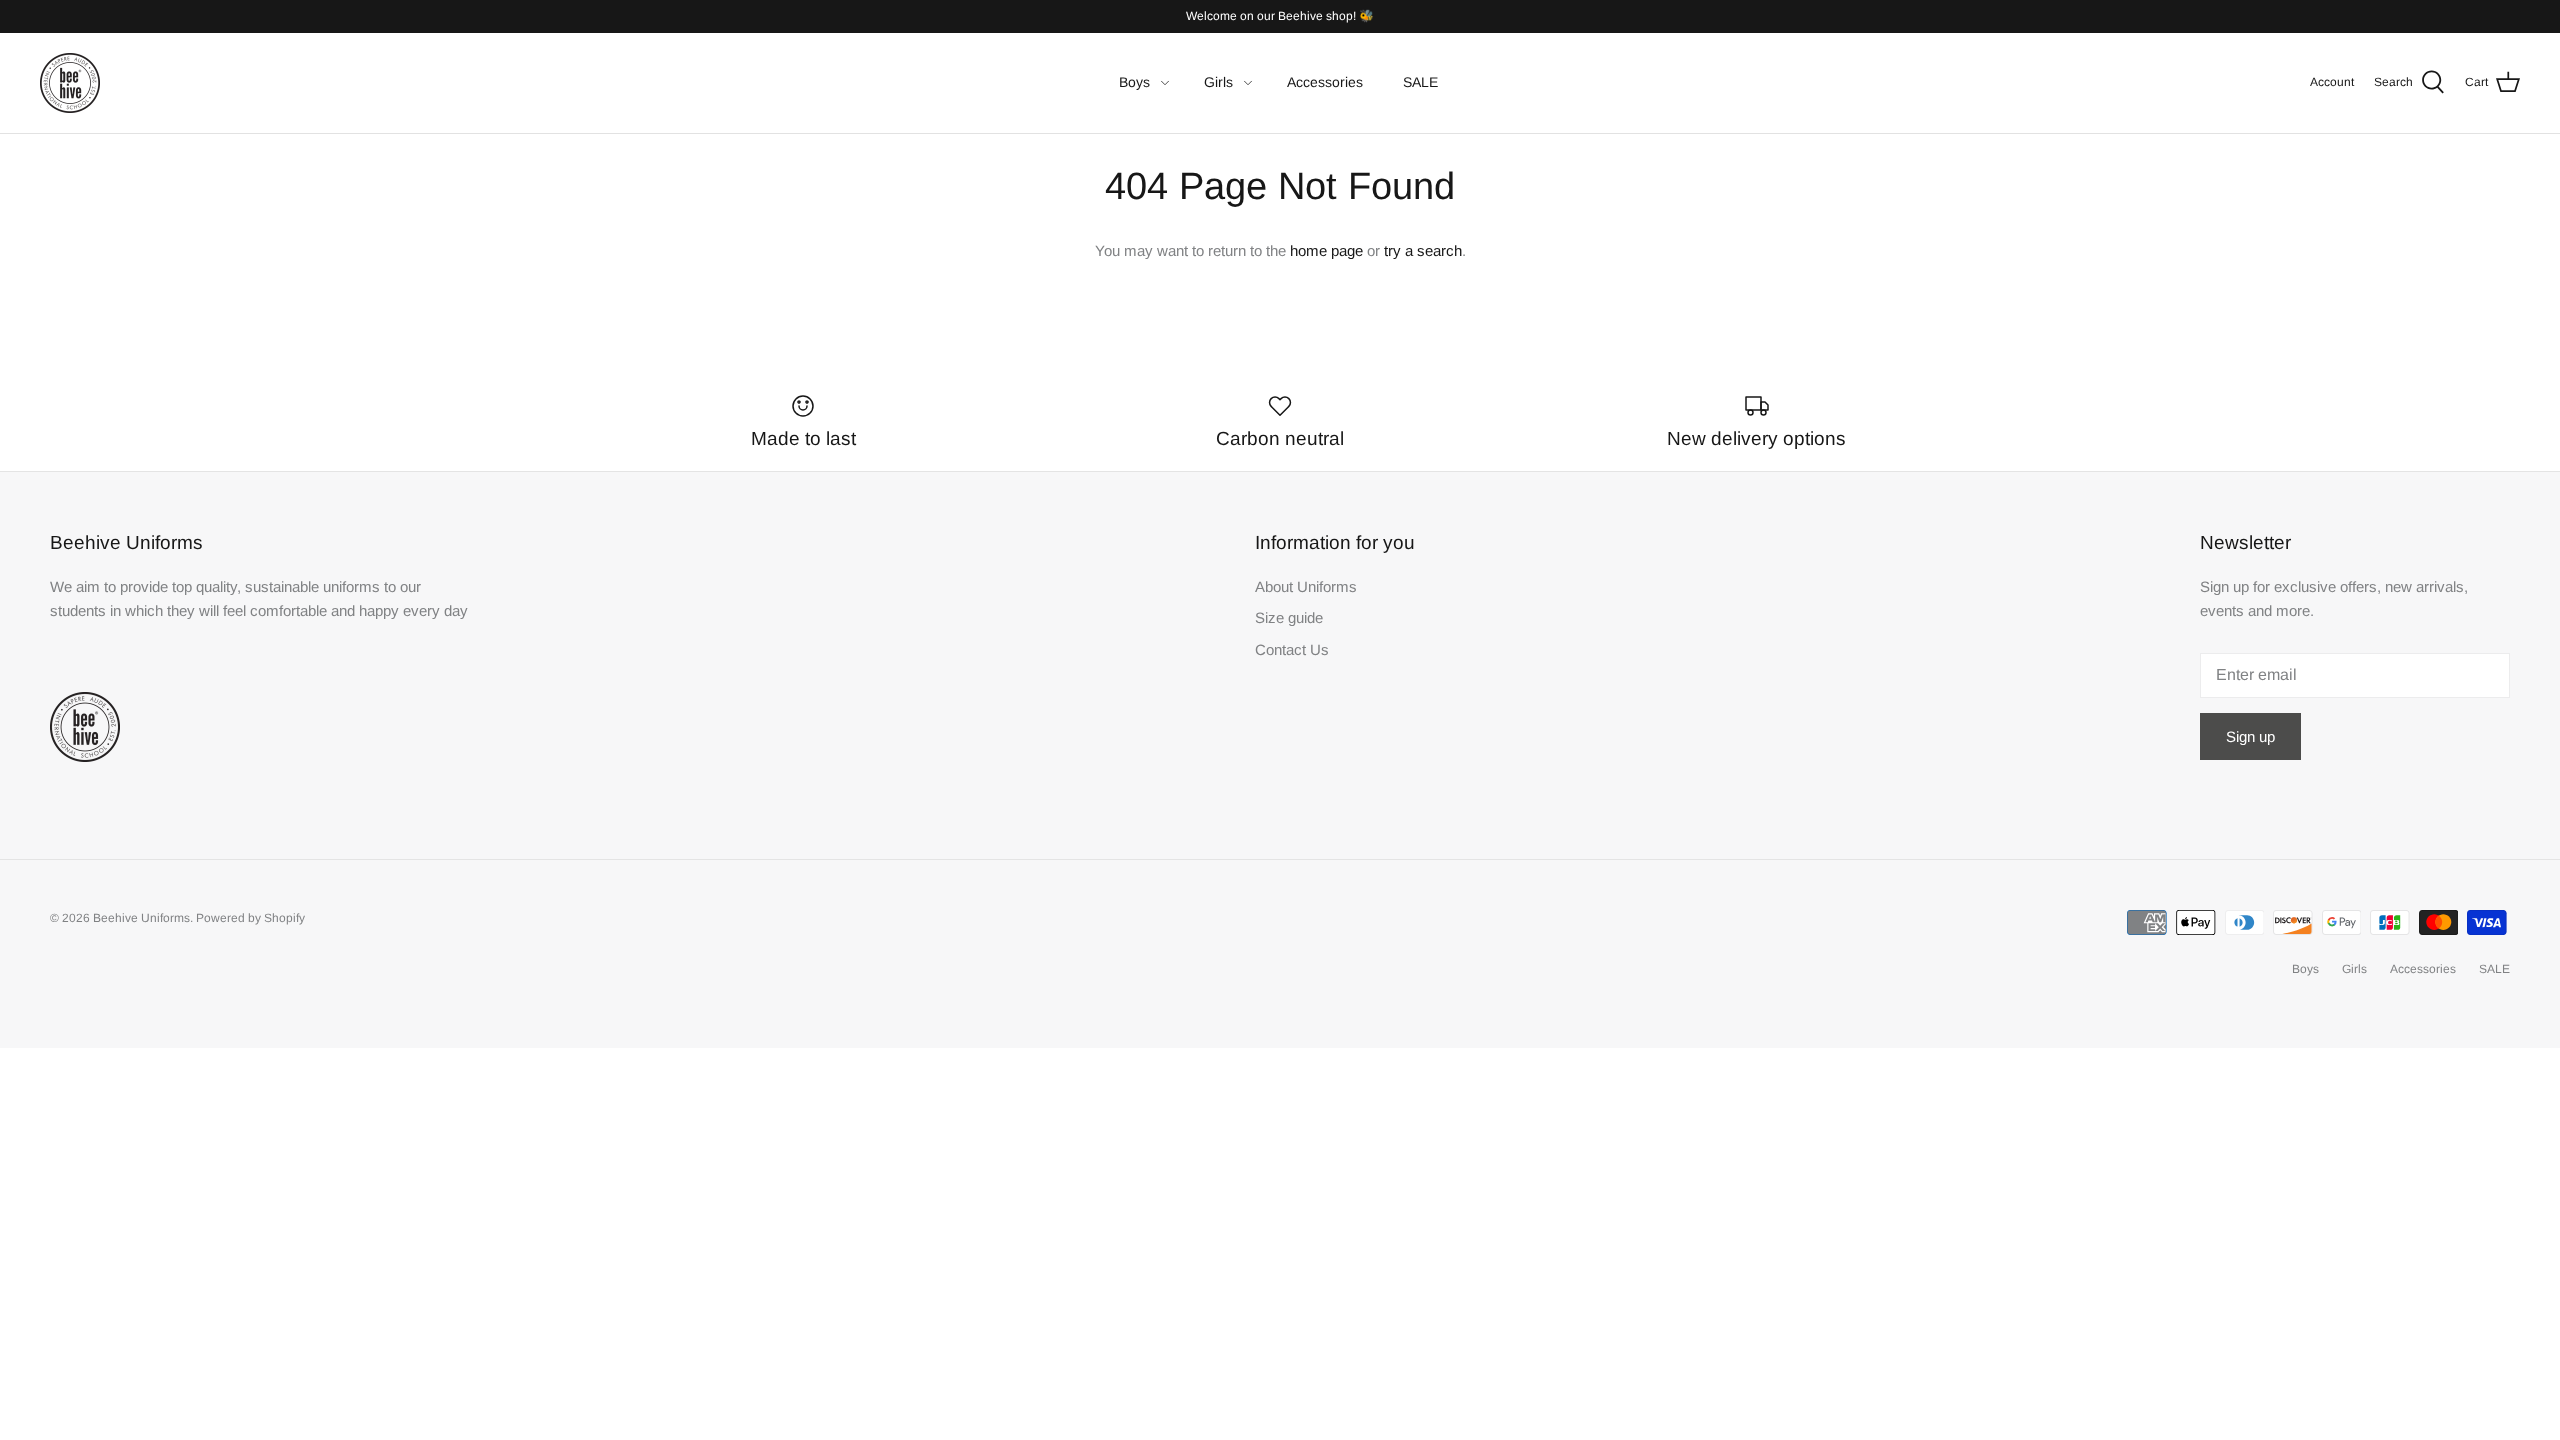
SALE (1420, 82)
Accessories (1325, 82)
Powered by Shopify (250, 918)
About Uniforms (1306, 586)
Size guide (1289, 617)
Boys (1134, 82)
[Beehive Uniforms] (70, 83)
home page (1326, 250)
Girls (1218, 82)
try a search (1423, 250)
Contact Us (1292, 649)
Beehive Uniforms (141, 918)
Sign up (2250, 736)
